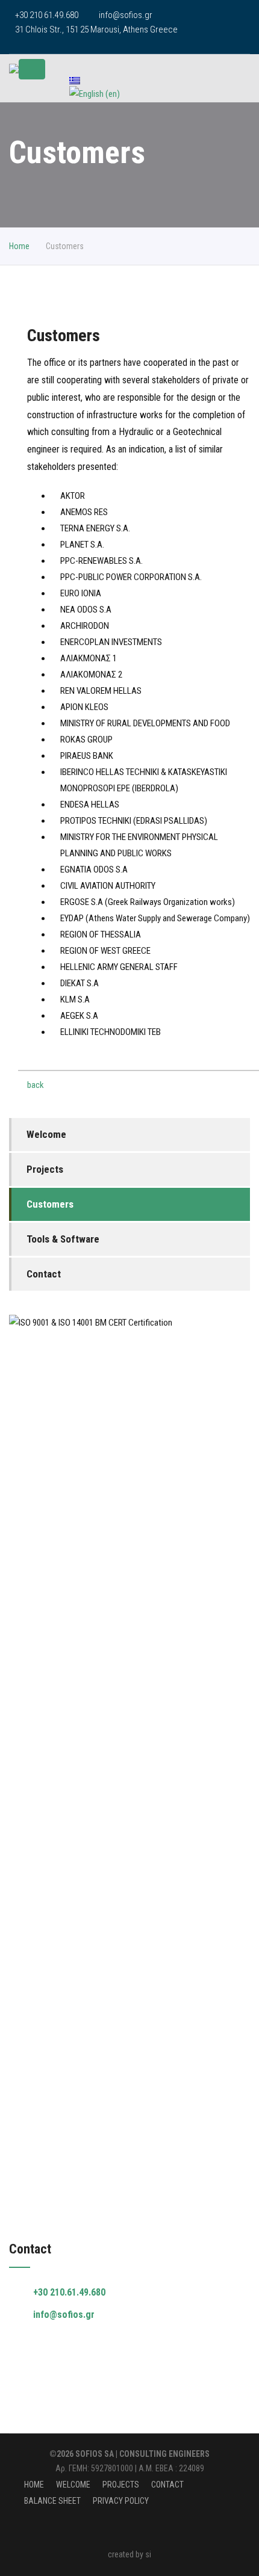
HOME (34, 2485)
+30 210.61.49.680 (69, 2292)
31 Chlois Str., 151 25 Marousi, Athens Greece (96, 29)
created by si (129, 2554)
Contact (44, 1274)
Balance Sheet (52, 2501)
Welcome (46, 1134)
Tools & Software (63, 1239)
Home (19, 246)
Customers (50, 1204)
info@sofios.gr (126, 15)
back (36, 1085)
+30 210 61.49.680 (47, 15)
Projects (45, 1169)
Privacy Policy (121, 2501)
